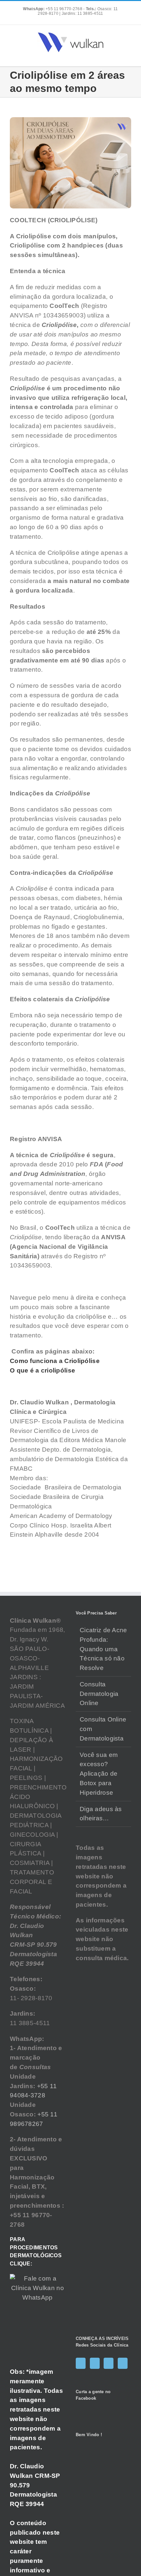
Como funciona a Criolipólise (55, 1361)
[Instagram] (95, 2363)
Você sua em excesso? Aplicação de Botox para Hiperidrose (99, 1774)
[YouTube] (109, 2363)
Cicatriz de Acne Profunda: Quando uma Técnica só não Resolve (103, 1649)
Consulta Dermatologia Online (99, 1694)
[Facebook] (81, 2363)
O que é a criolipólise (43, 1370)
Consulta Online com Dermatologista (103, 1729)
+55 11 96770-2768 (53, 9)
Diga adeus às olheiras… (101, 1814)
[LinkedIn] (123, 2363)
